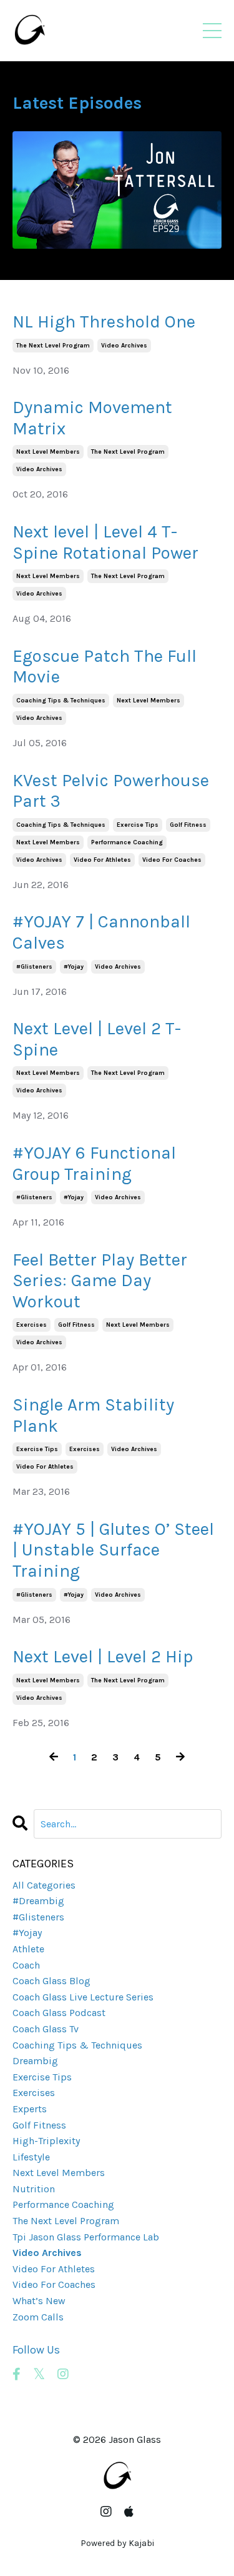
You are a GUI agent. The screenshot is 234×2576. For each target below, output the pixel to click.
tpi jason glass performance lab (86, 2237)
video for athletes (102, 860)
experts (30, 2109)
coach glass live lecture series (83, 1997)
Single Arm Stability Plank (93, 1415)
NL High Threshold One (104, 322)
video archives (124, 346)
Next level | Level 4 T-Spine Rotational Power (105, 542)
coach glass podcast (59, 2013)
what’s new (39, 2301)
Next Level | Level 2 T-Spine (97, 1039)
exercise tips (138, 825)
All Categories (44, 1885)
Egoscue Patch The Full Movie (105, 666)
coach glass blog (51, 1981)
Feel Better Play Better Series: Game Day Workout (100, 1281)
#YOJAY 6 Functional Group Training (94, 1163)
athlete (28, 1949)
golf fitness (188, 825)
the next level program (53, 346)
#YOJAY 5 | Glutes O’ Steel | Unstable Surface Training (113, 1550)
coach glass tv (46, 2029)
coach (26, 1965)
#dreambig (38, 1901)
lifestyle (31, 2157)
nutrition (34, 2189)
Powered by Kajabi (117, 2543)
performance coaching (127, 842)
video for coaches (172, 860)
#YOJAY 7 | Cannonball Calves (101, 932)
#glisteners (34, 967)
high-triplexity (46, 2141)
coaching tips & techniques (61, 701)
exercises (32, 1325)
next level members (48, 452)
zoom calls (38, 2317)
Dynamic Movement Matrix (92, 418)
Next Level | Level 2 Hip (103, 1656)
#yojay (74, 967)
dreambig (35, 2061)
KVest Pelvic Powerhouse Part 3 (111, 791)
